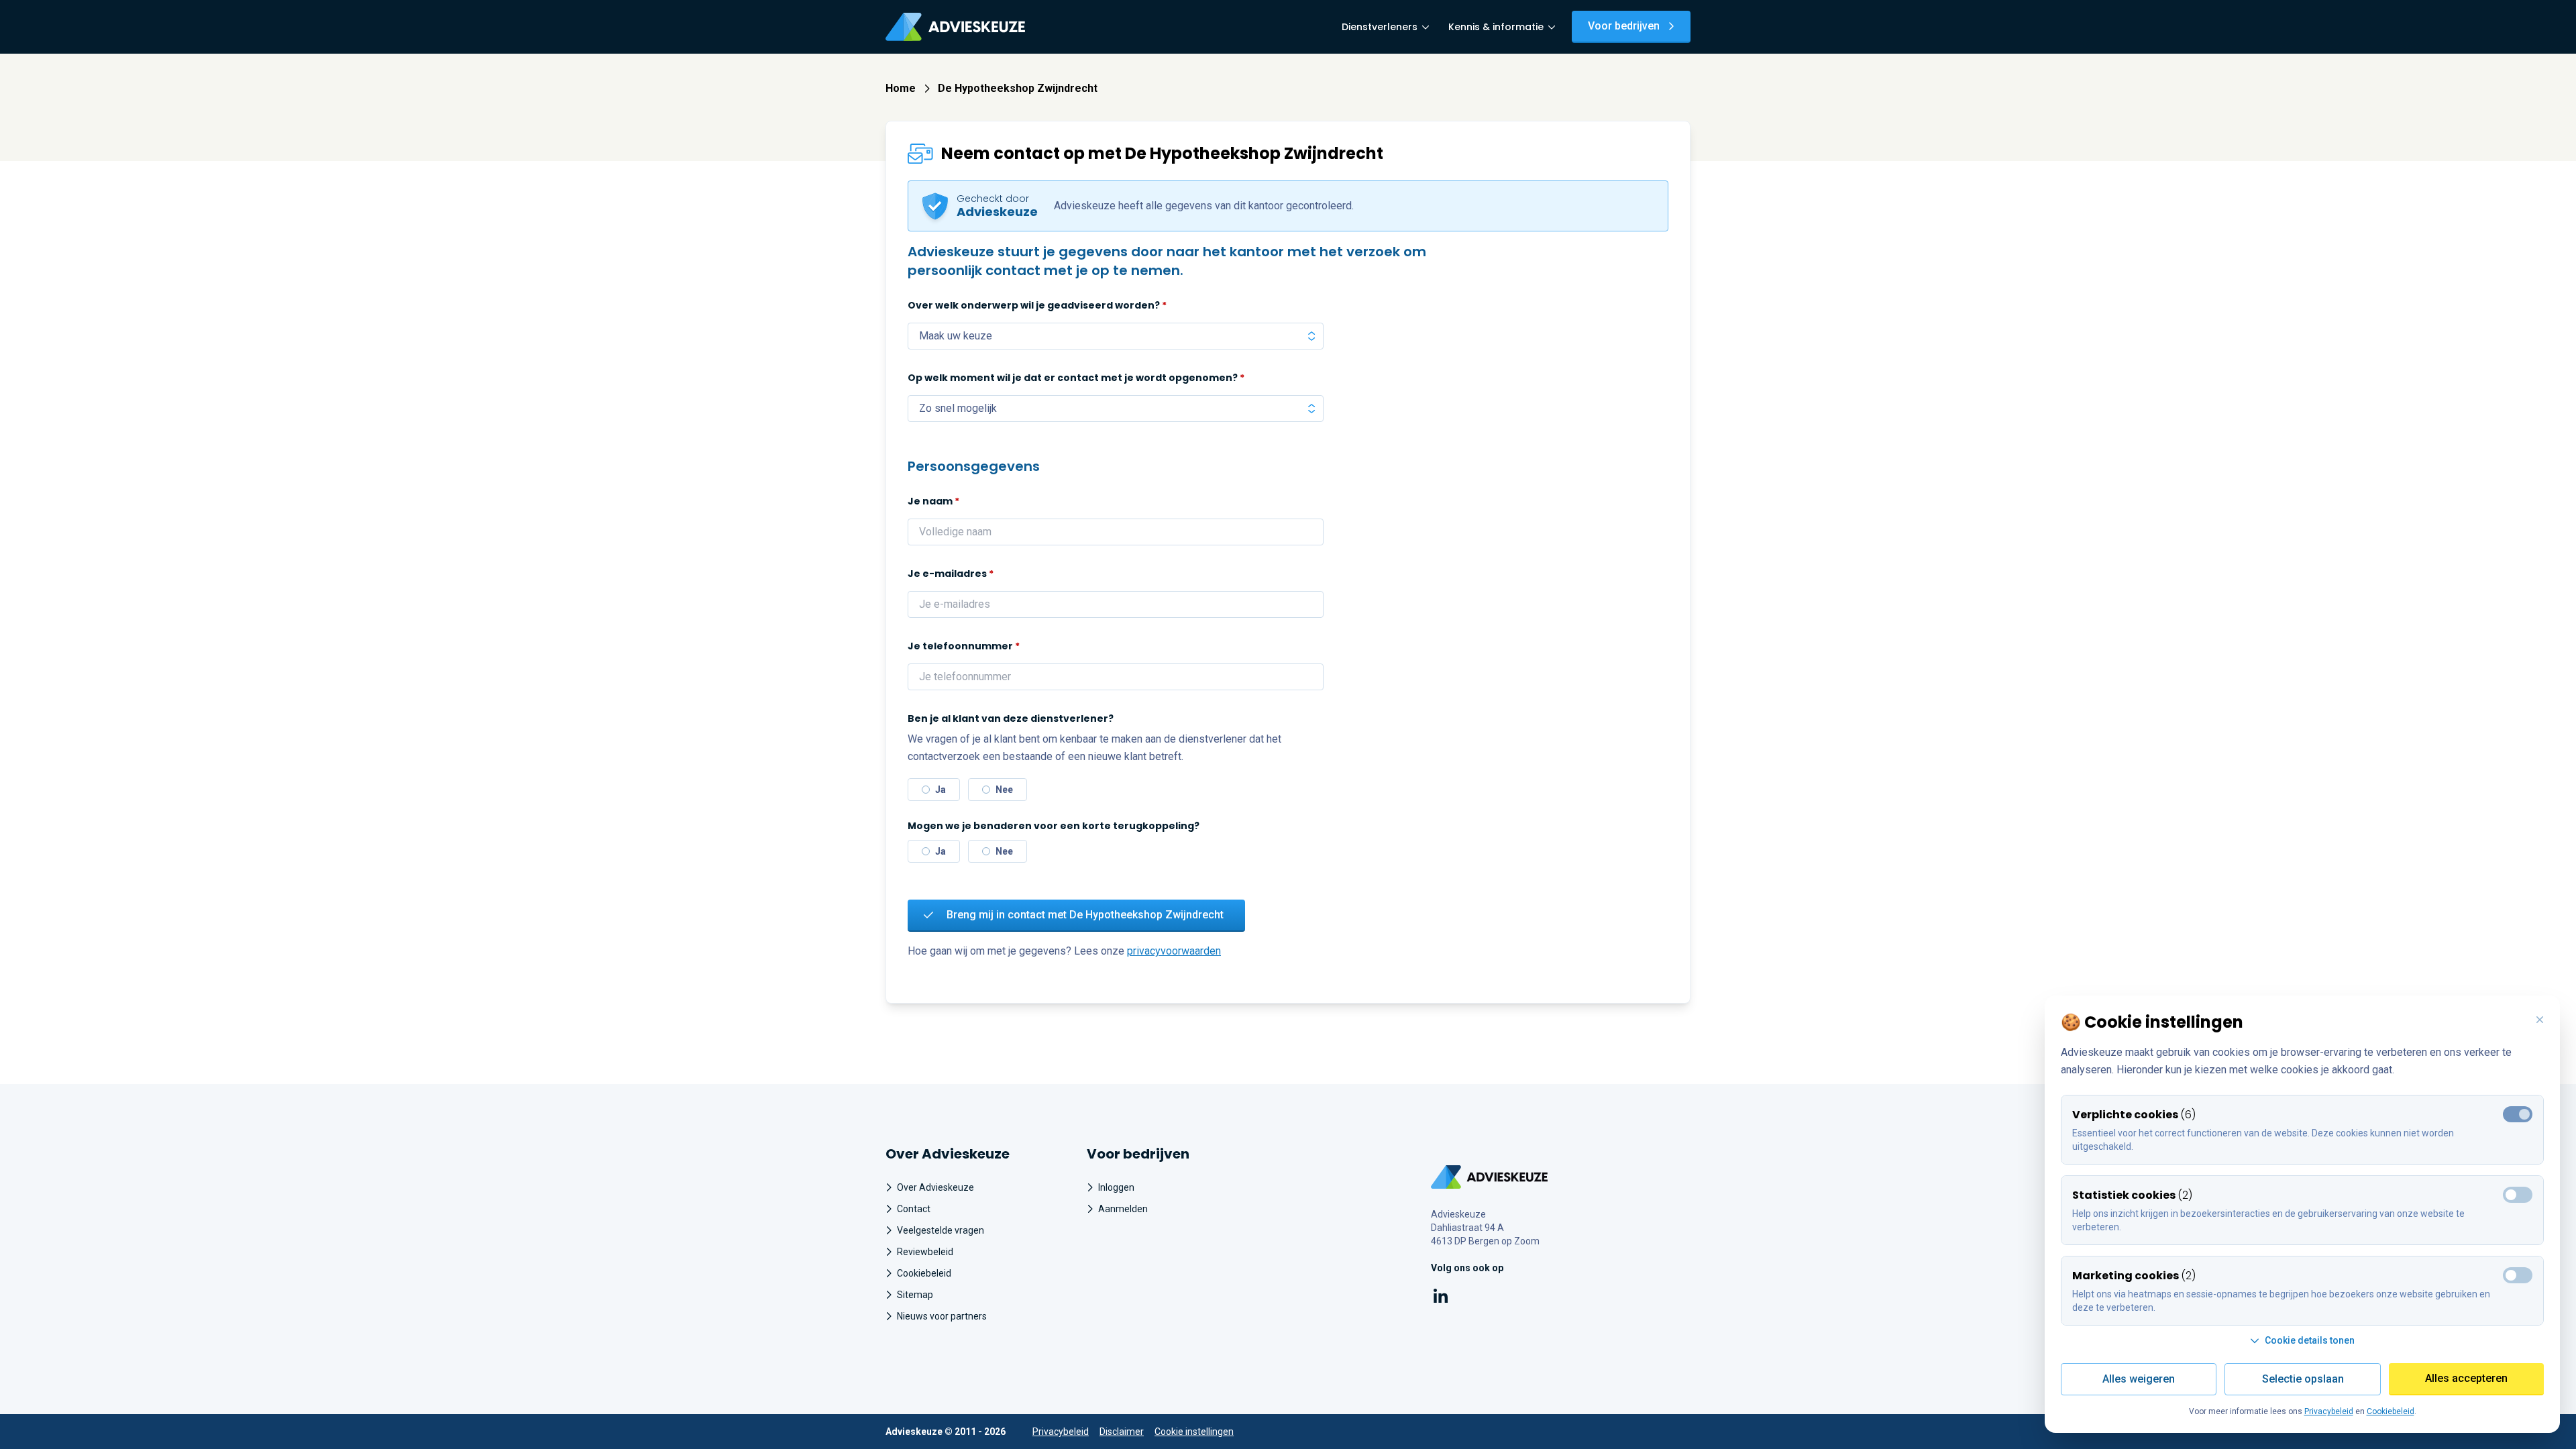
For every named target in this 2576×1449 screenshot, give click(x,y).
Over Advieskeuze (935, 1187)
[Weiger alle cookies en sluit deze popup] (2540, 1020)
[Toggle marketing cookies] (2518, 1195)
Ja (941, 790)
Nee (1004, 790)
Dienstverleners (1380, 27)
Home (901, 88)
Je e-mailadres (951, 574)
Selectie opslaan (2303, 1379)
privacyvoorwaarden (1174, 951)
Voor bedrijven (1624, 26)
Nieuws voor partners (942, 1316)
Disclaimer (1122, 1432)
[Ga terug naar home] (1490, 1177)
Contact (914, 1209)
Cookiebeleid (924, 1273)
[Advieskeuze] (955, 27)
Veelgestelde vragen (941, 1230)
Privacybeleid (1061, 1432)
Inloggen (1116, 1187)
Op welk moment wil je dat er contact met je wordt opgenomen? (1076, 378)
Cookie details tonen (2310, 1340)
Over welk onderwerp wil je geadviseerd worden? (1037, 305)
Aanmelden (1123, 1209)
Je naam (933, 501)
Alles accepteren (2466, 1378)
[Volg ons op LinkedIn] (1441, 1298)
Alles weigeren (2139, 1379)
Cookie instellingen (1194, 1432)
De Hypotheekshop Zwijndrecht (1018, 88)
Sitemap (915, 1295)
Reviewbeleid (925, 1252)
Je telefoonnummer (964, 646)
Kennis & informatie (1496, 27)
